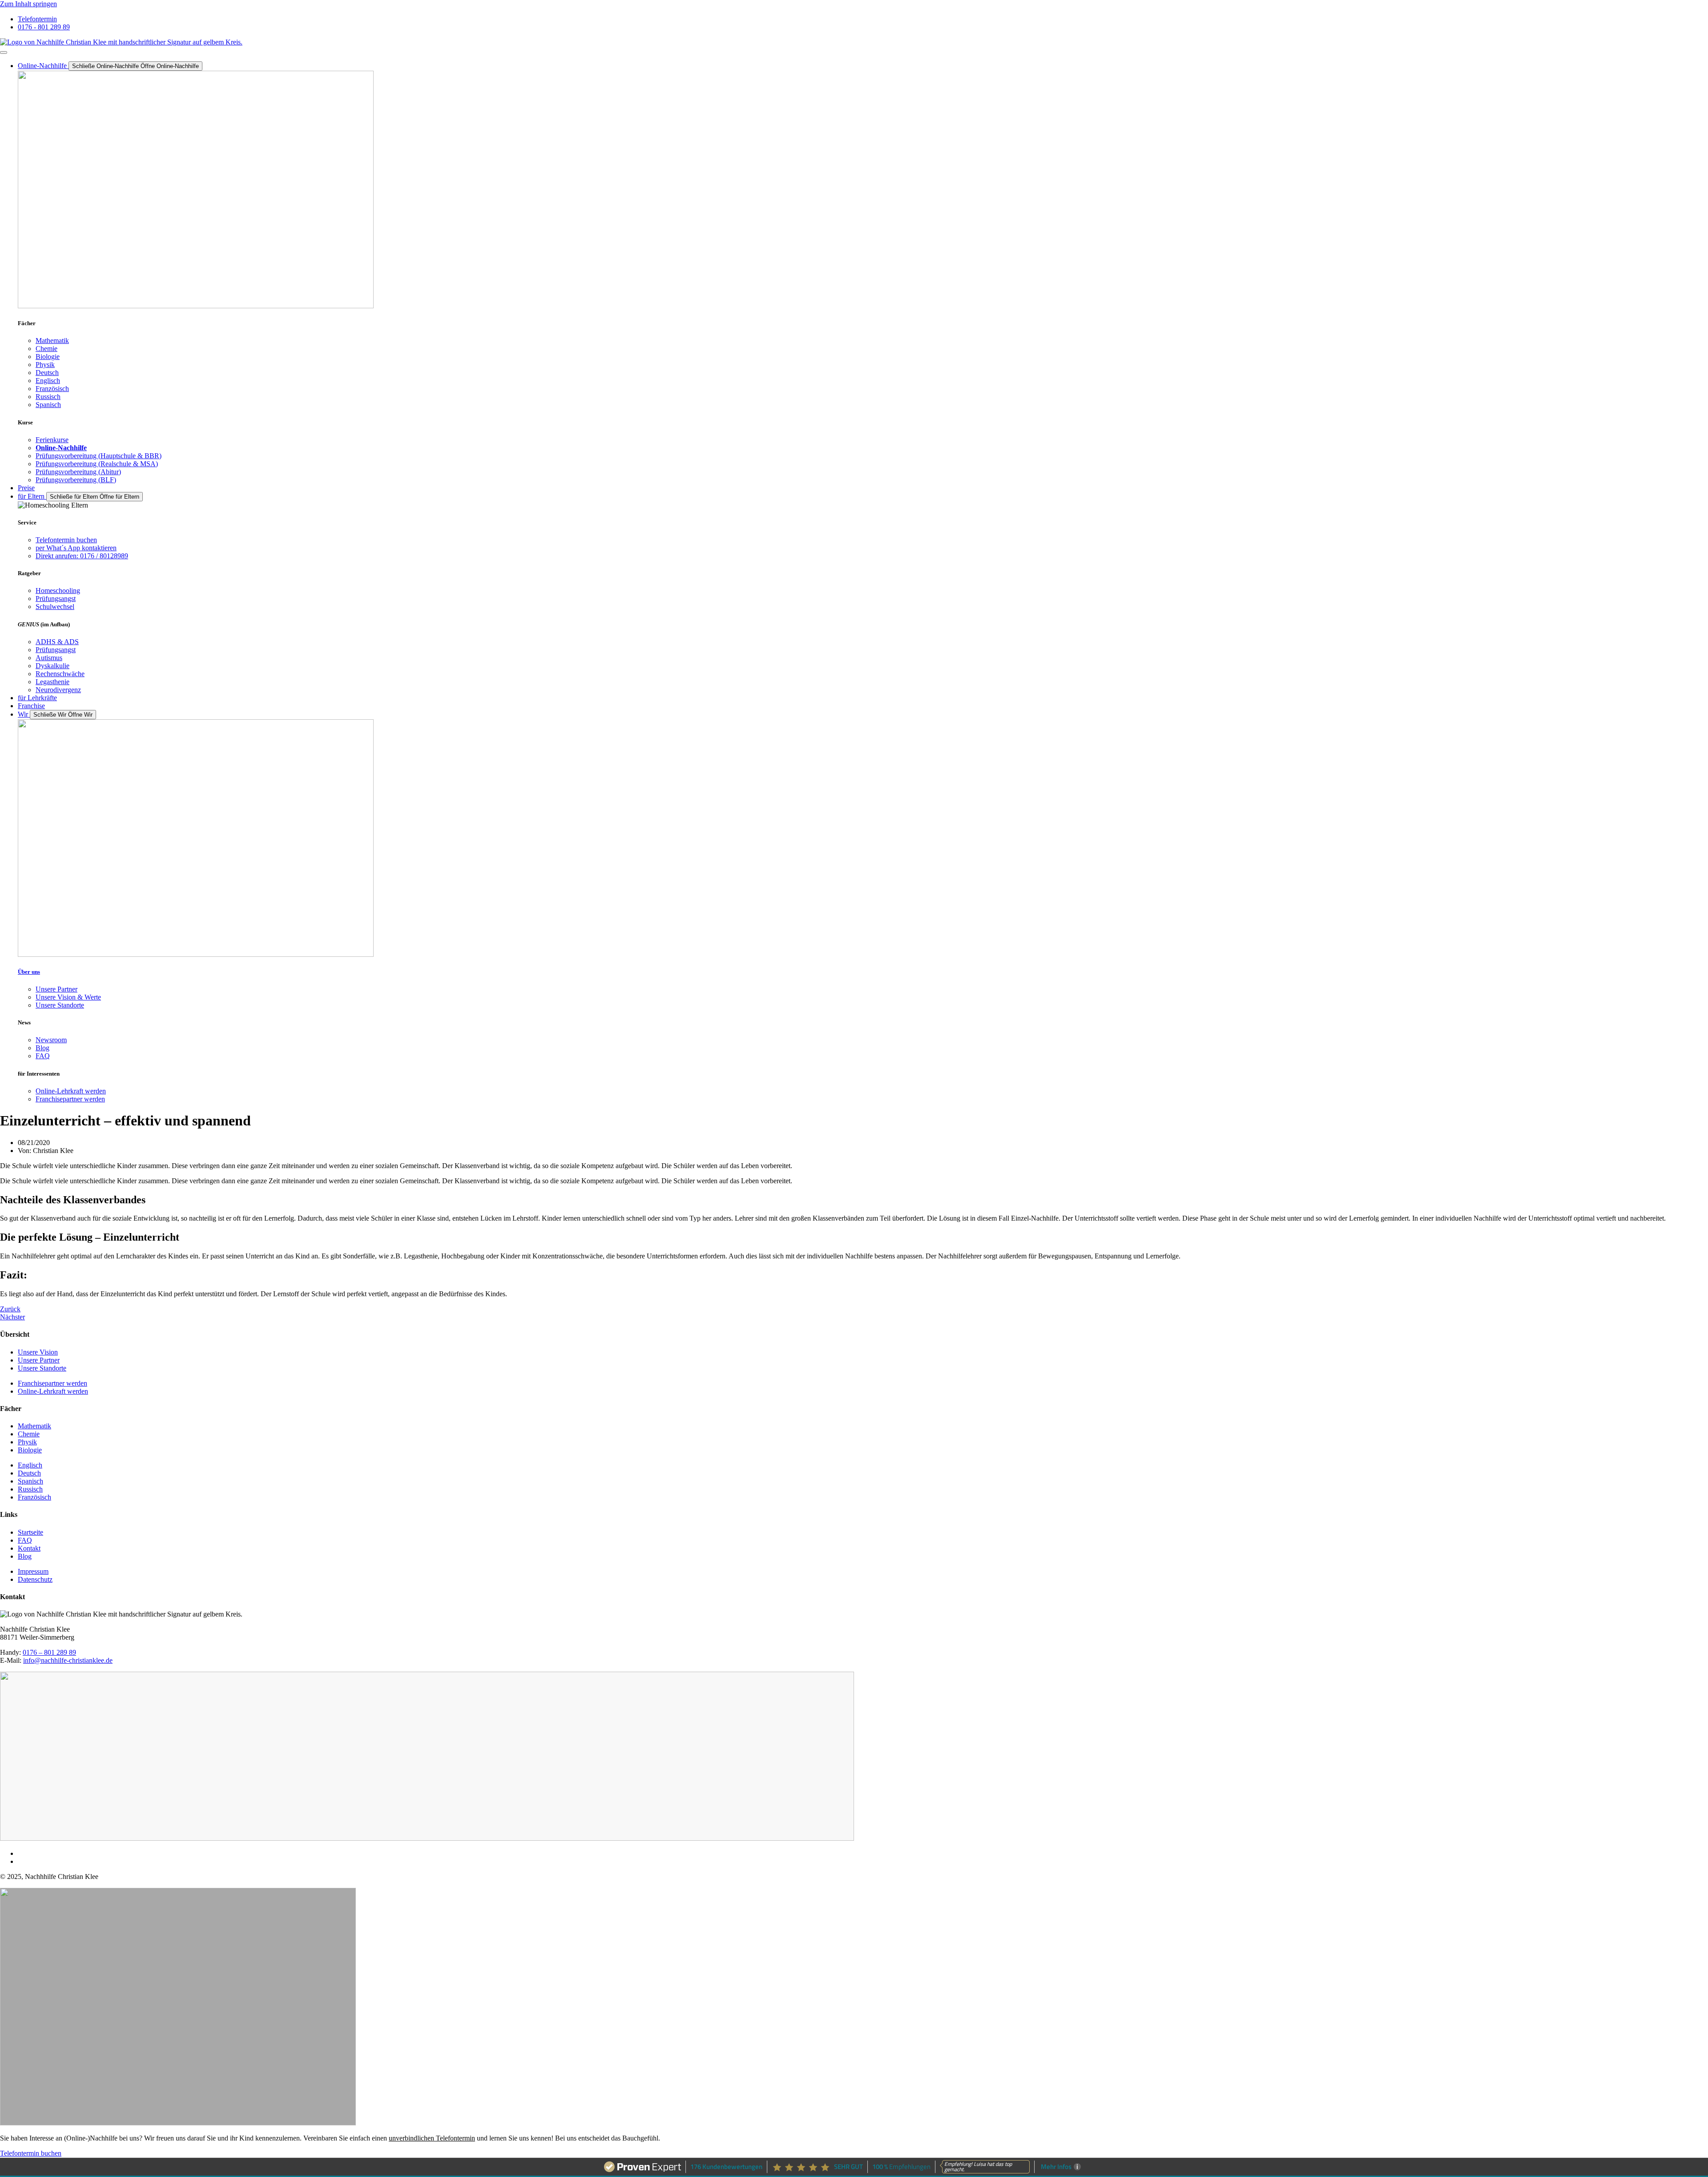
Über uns (29, 972)
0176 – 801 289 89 (49, 1652)
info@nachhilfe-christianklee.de (68, 1660)
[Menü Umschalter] (4, 52)
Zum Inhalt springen (28, 4)
